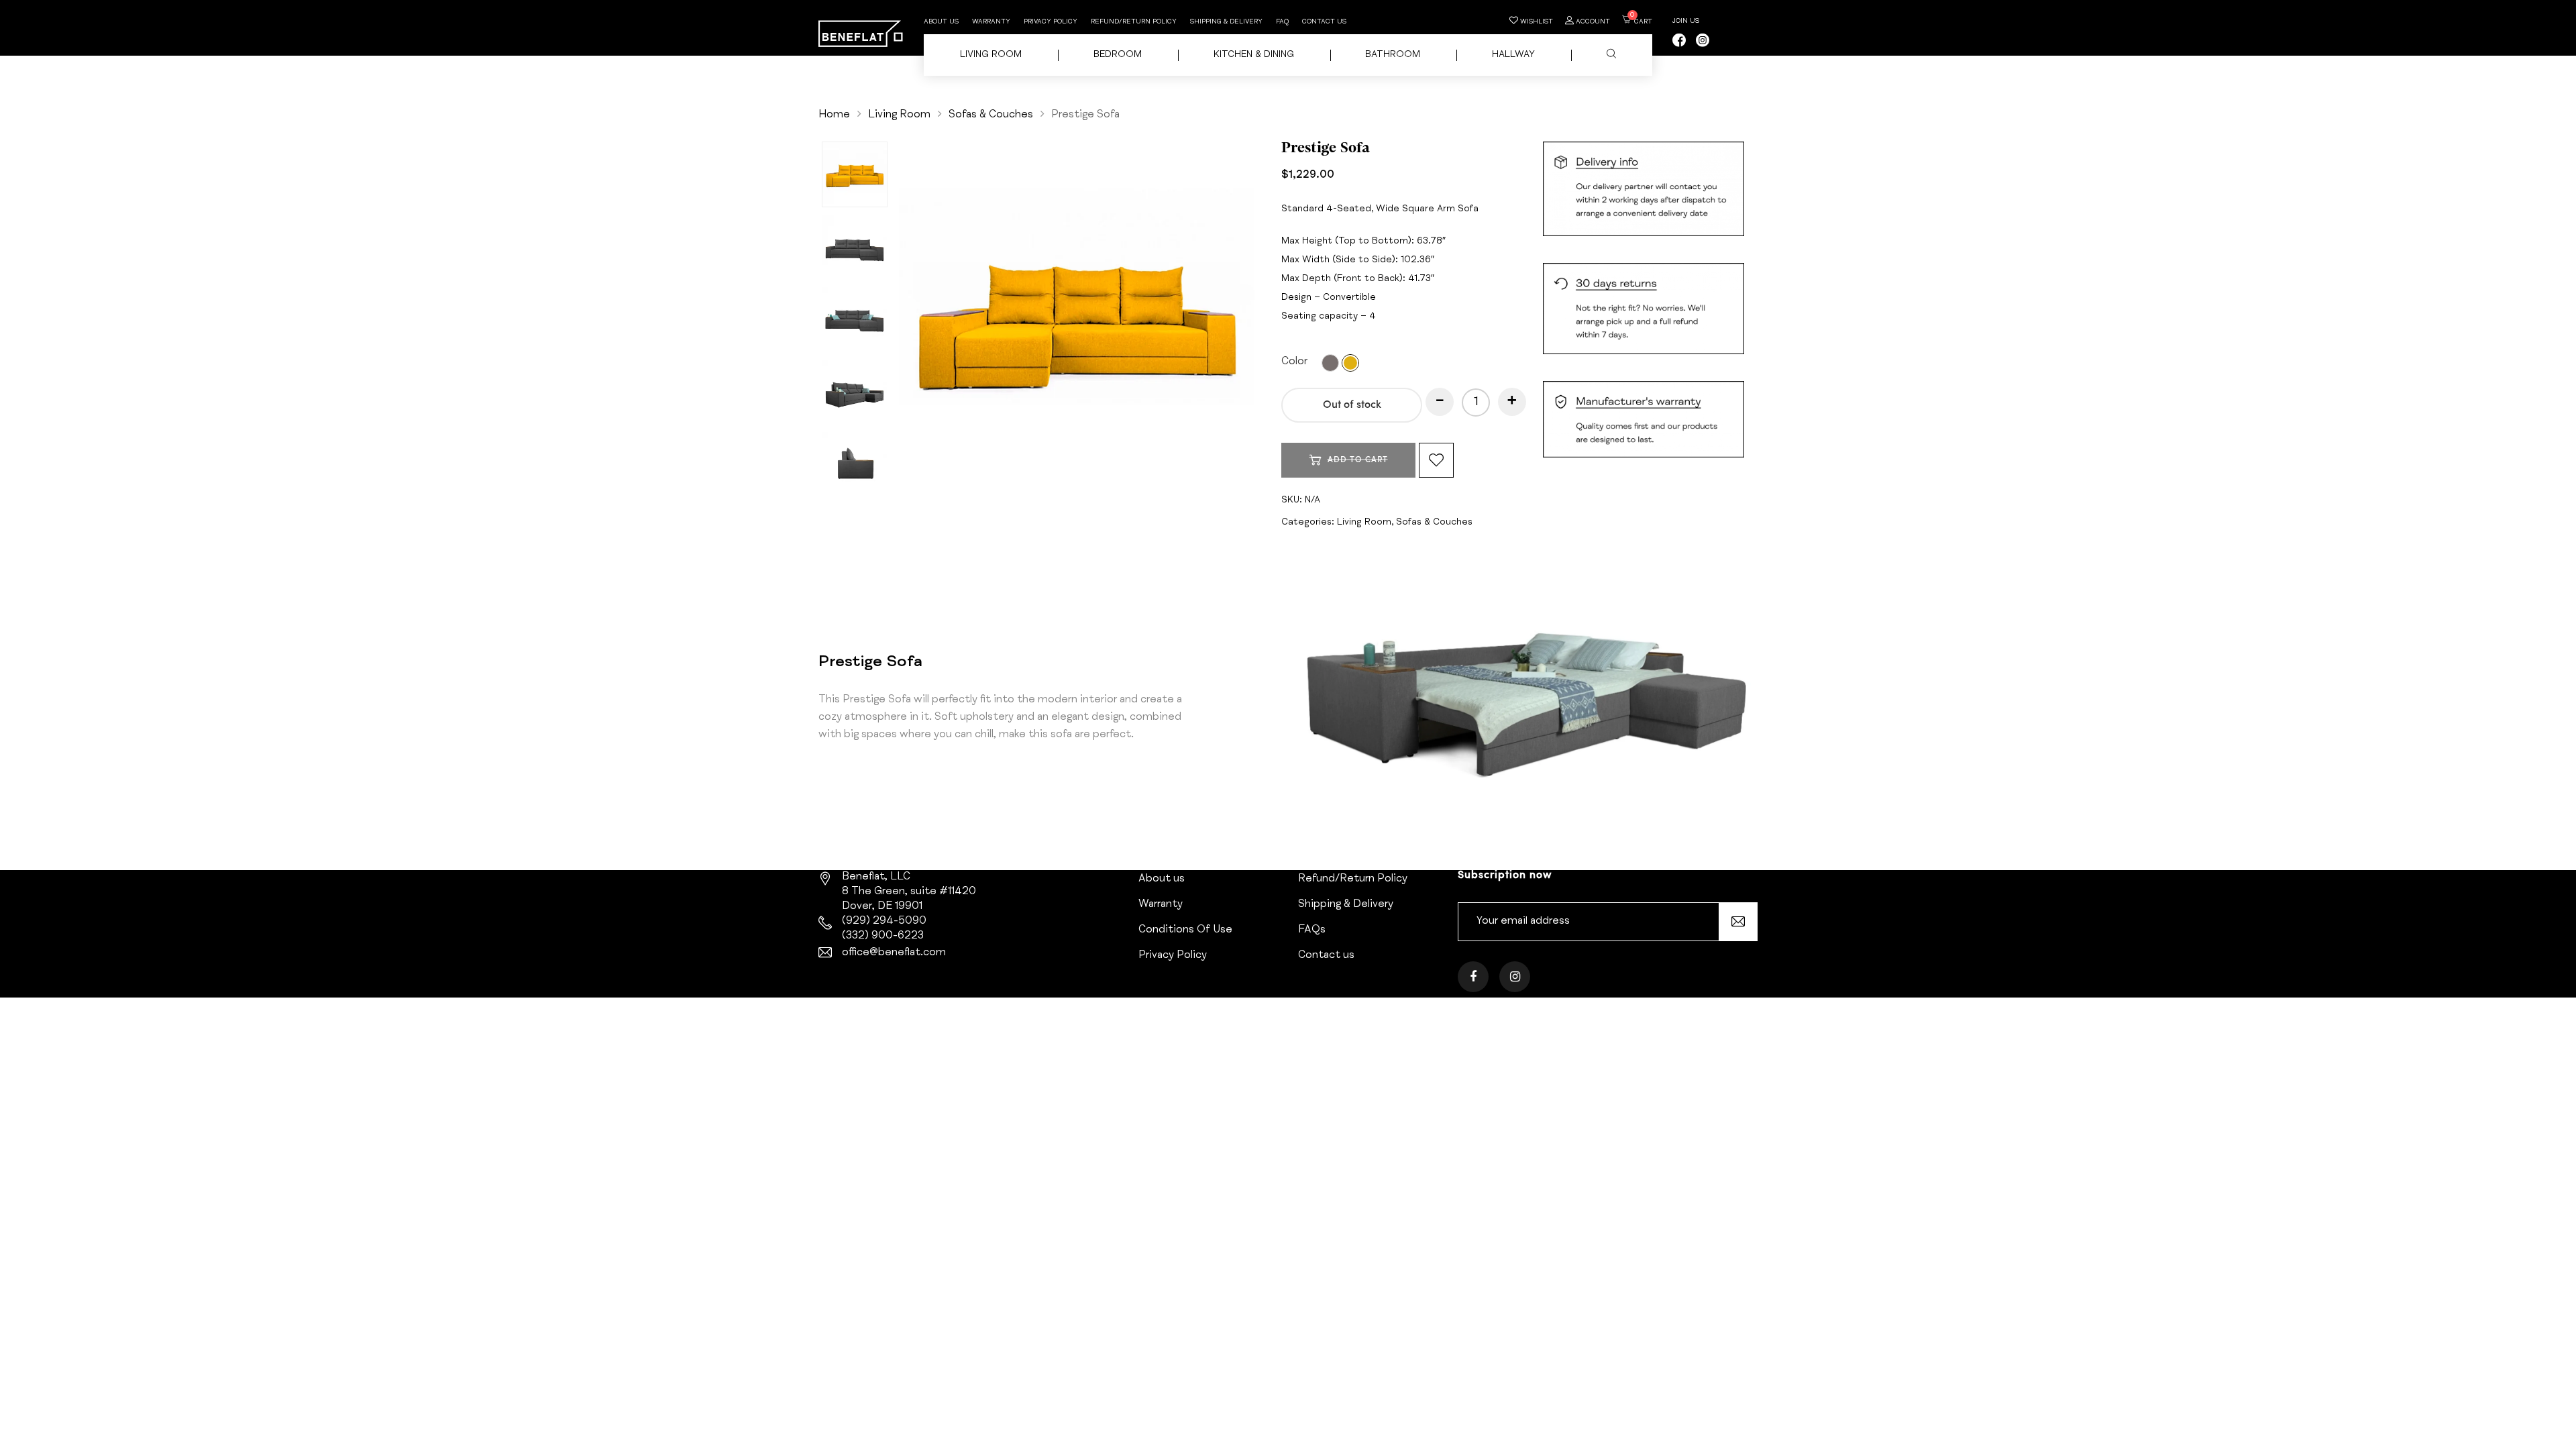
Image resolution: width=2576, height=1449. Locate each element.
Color (1294, 362)
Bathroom (1393, 55)
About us (941, 22)
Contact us (1324, 22)
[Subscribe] (1738, 922)
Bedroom (1118, 55)
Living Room (991, 55)
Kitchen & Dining (1254, 55)
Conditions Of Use (1185, 930)
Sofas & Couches (991, 115)
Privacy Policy (1051, 22)
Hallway (1513, 55)
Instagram (1515, 986)
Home (834, 115)
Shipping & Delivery (1226, 22)
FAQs (1312, 930)
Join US (1686, 21)
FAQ (1282, 22)
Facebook (1473, 986)
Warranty (991, 22)
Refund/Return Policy (1134, 22)
